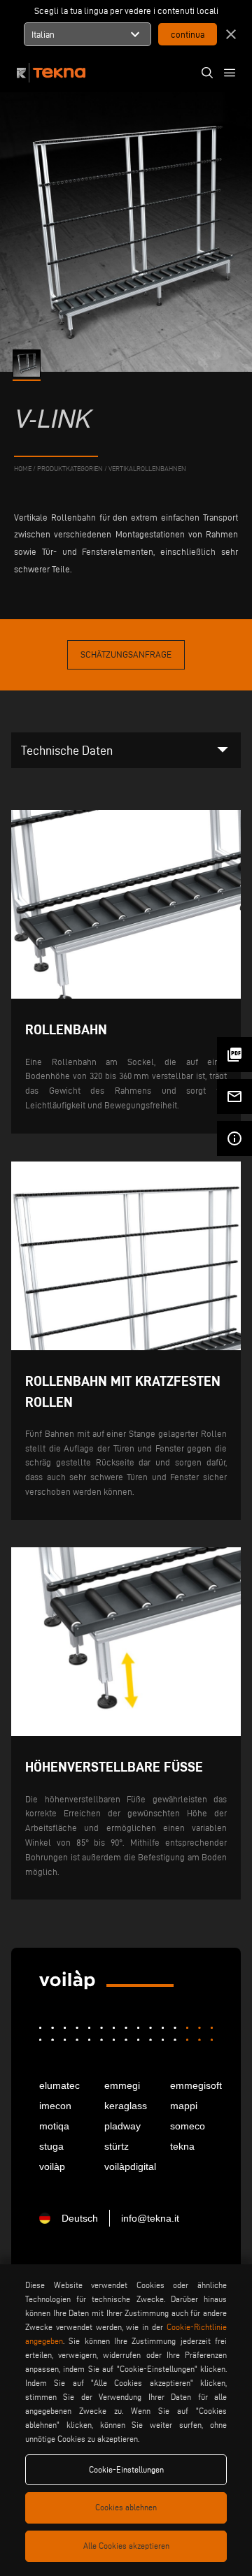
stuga (51, 2146)
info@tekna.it (150, 2218)
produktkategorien (70, 469)
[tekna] (67, 1982)
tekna (182, 2146)
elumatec (59, 2085)
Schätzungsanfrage (126, 654)
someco (188, 2126)
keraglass (126, 2106)
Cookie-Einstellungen (126, 2469)
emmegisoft (191, 2085)
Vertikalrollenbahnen (147, 469)
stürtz (117, 2146)
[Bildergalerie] (28, 363)
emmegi (122, 2085)
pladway (122, 2126)
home (23, 469)
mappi (184, 2106)
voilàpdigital (126, 2166)
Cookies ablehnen (126, 2507)
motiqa (54, 2126)
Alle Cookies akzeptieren (126, 2546)
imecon (55, 2106)
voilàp (52, 2166)
